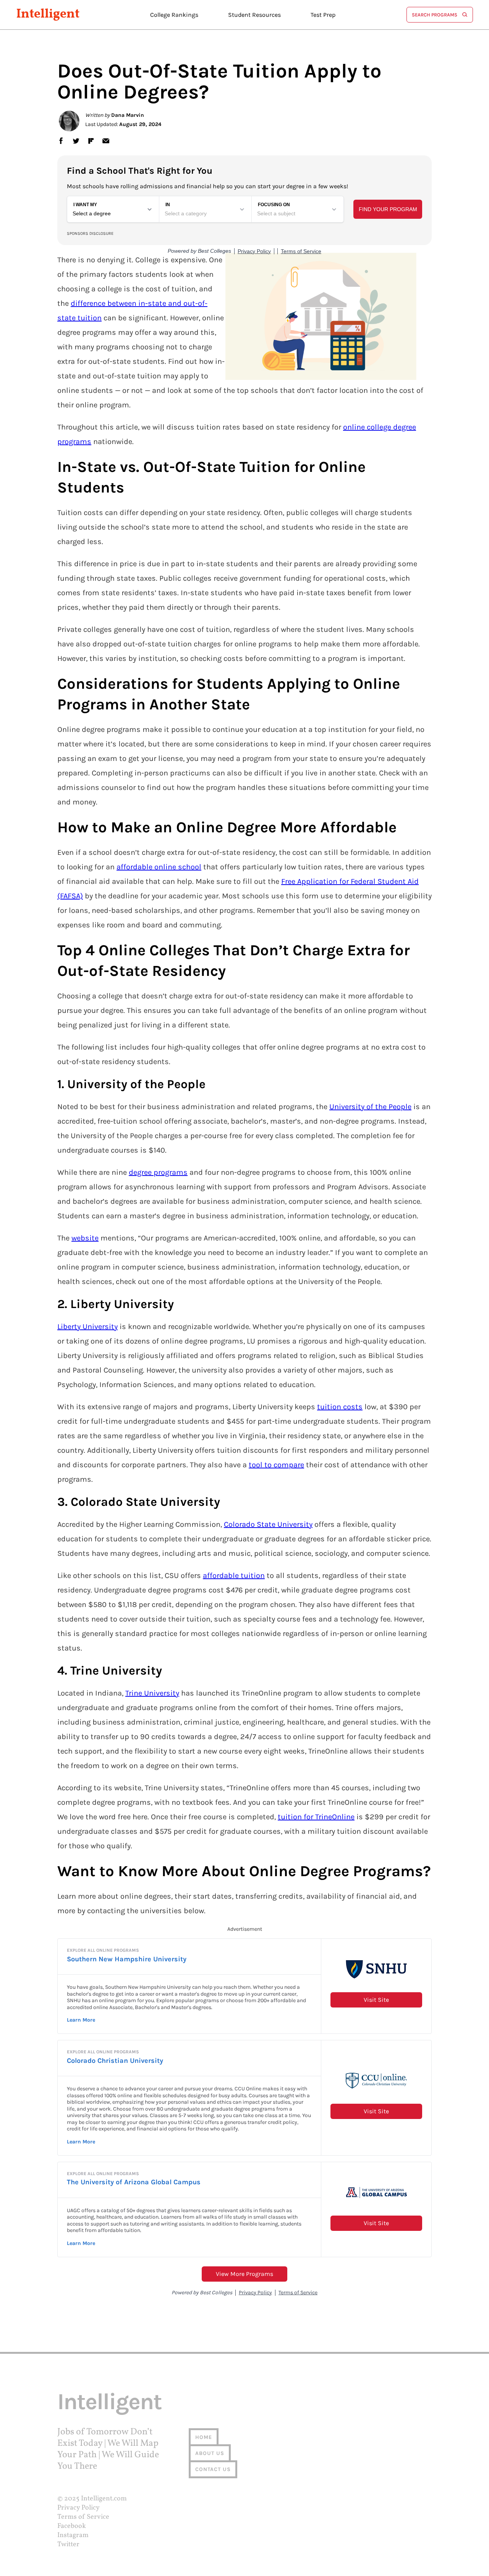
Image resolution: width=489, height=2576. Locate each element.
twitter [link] (76, 141)
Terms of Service (83, 2517)
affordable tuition (234, 1575)
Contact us (213, 2469)
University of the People (370, 1107)
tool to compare (276, 1465)
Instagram (73, 2535)
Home (204, 2437)
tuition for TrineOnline (316, 1817)
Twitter (68, 2545)
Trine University (152, 1693)
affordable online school (159, 867)
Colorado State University (268, 1524)
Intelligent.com (104, 2499)
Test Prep (323, 15)
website (85, 1238)
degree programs (158, 1172)
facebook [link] (61, 141)
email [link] (106, 141)
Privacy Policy (79, 2508)
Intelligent (48, 15)
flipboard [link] (91, 141)
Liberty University (87, 1327)
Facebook (72, 2526)
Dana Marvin (128, 115)
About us (210, 2453)
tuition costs (340, 1407)
